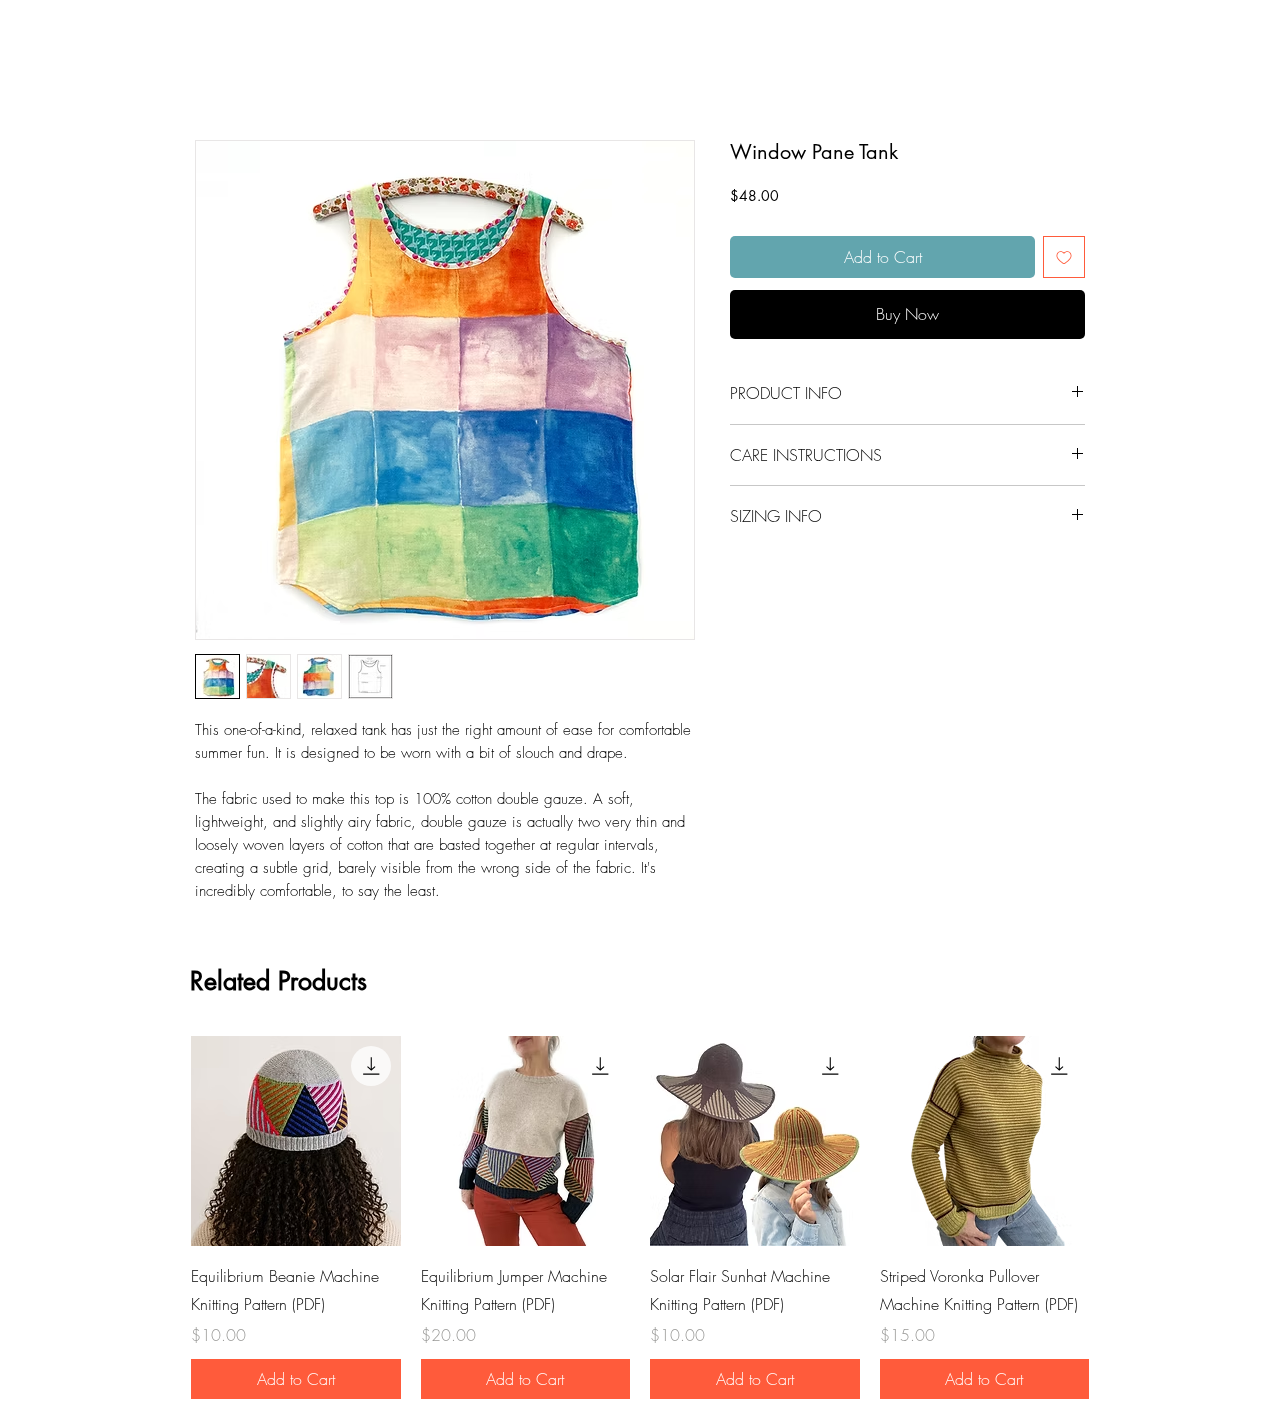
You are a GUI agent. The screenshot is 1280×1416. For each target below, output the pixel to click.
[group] (640, 1217)
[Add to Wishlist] (1064, 257)
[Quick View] (296, 1141)
